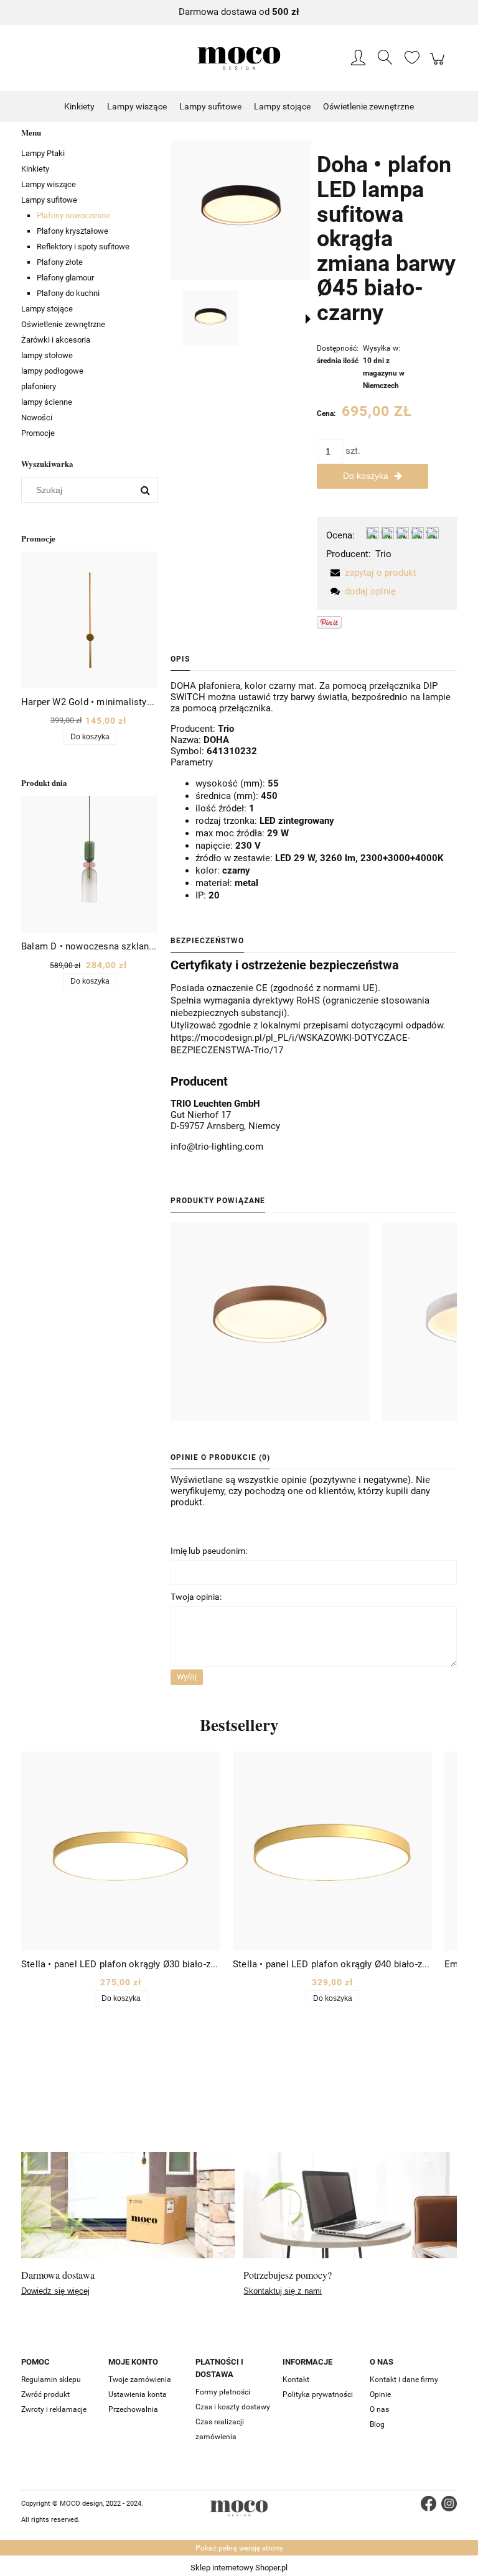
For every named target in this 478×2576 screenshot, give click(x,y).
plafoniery (39, 386)
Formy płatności (223, 2392)
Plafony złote (60, 262)
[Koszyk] (439, 65)
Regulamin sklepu (51, 2380)
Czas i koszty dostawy (233, 2407)
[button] (308, 319)
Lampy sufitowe (49, 200)
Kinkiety (35, 169)
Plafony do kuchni (68, 293)
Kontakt (296, 2380)
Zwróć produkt (45, 2394)
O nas (379, 2409)
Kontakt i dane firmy (404, 2380)
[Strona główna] (239, 58)
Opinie (380, 2394)
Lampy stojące (47, 309)
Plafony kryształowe (73, 231)
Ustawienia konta (138, 2394)
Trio (383, 554)
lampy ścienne (47, 402)
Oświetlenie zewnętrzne (63, 324)
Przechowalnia (133, 2409)
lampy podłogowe (52, 371)
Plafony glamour (65, 278)
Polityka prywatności (318, 2394)
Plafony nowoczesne (73, 215)
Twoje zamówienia (140, 2380)
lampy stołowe (47, 355)
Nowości (37, 418)
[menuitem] (79, 107)
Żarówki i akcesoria (56, 340)
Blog (377, 2424)
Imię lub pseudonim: (209, 1551)
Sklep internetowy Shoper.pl (239, 2568)
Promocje (38, 433)
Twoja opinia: (196, 1597)
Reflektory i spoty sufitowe (83, 247)
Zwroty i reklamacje (54, 2409)
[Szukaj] (145, 490)
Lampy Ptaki (43, 153)
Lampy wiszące (49, 184)
